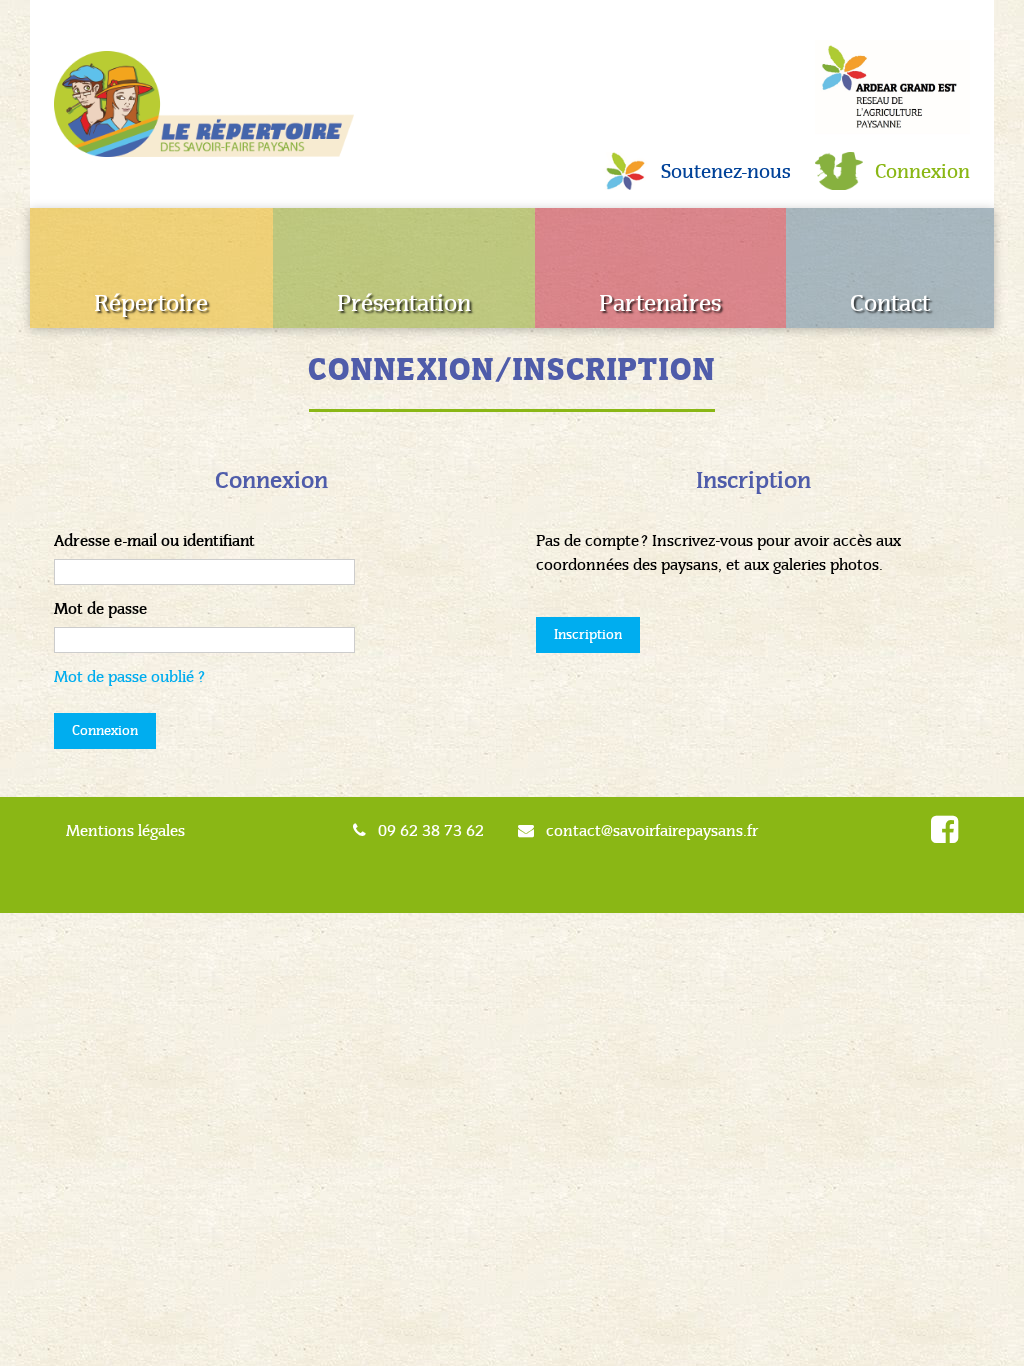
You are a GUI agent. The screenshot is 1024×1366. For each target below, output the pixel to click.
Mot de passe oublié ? (129, 676)
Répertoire (151, 303)
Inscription (588, 634)
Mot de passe (100, 609)
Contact (890, 303)
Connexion (922, 172)
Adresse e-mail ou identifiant (154, 541)
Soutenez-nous (726, 172)
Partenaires (660, 303)
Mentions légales (125, 830)
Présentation (404, 303)
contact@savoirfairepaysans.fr (652, 830)
